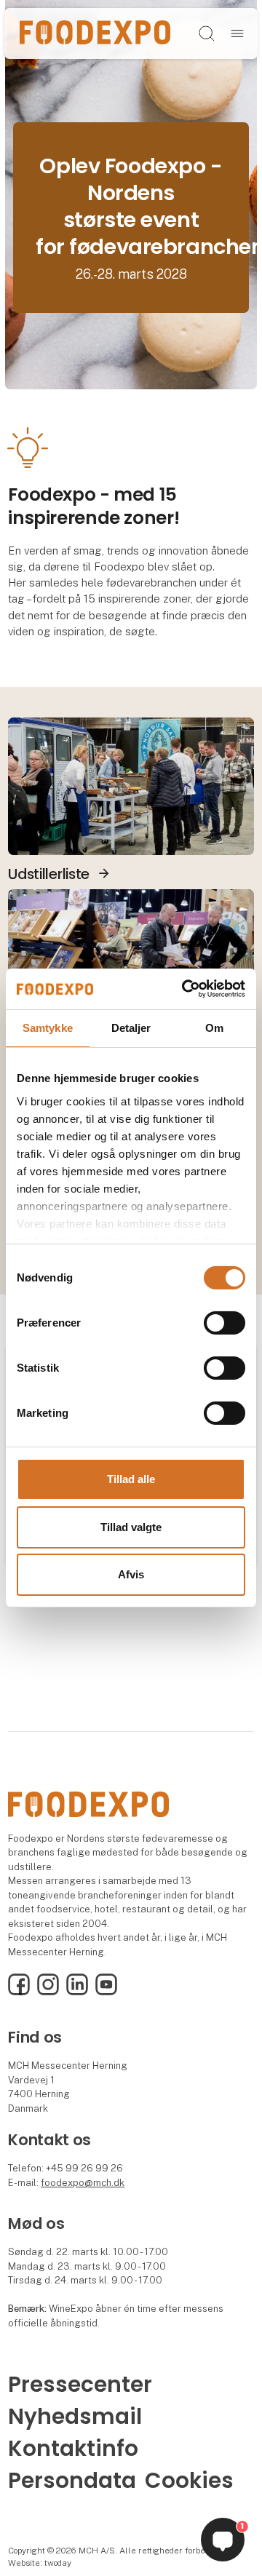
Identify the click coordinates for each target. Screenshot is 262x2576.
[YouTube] (106, 1992)
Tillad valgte (131, 1527)
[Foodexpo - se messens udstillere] (131, 785)
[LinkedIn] (77, 1992)
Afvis (131, 1574)
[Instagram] (48, 1992)
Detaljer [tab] (131, 1027)
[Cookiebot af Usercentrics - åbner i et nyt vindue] (185, 989)
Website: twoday (40, 2563)
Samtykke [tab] (48, 1027)
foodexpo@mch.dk (83, 2183)
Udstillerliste (49, 874)
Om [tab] (214, 1027)
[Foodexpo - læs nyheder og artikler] (131, 957)
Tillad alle (131, 1479)
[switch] (225, 1323)
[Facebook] (19, 1992)
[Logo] (95, 33)
